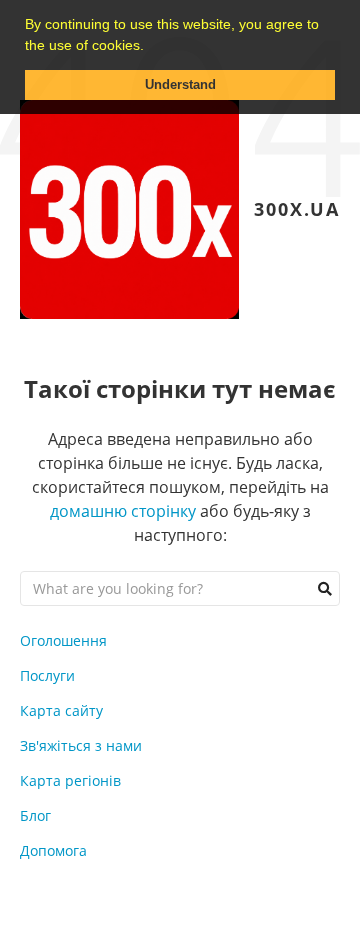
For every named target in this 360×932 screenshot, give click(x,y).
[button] (151, 47)
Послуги (47, 675)
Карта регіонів (70, 780)
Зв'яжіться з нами (81, 745)
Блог (35, 815)
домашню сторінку (123, 511)
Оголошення (63, 640)
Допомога (53, 850)
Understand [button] (180, 85)
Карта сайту (61, 710)
